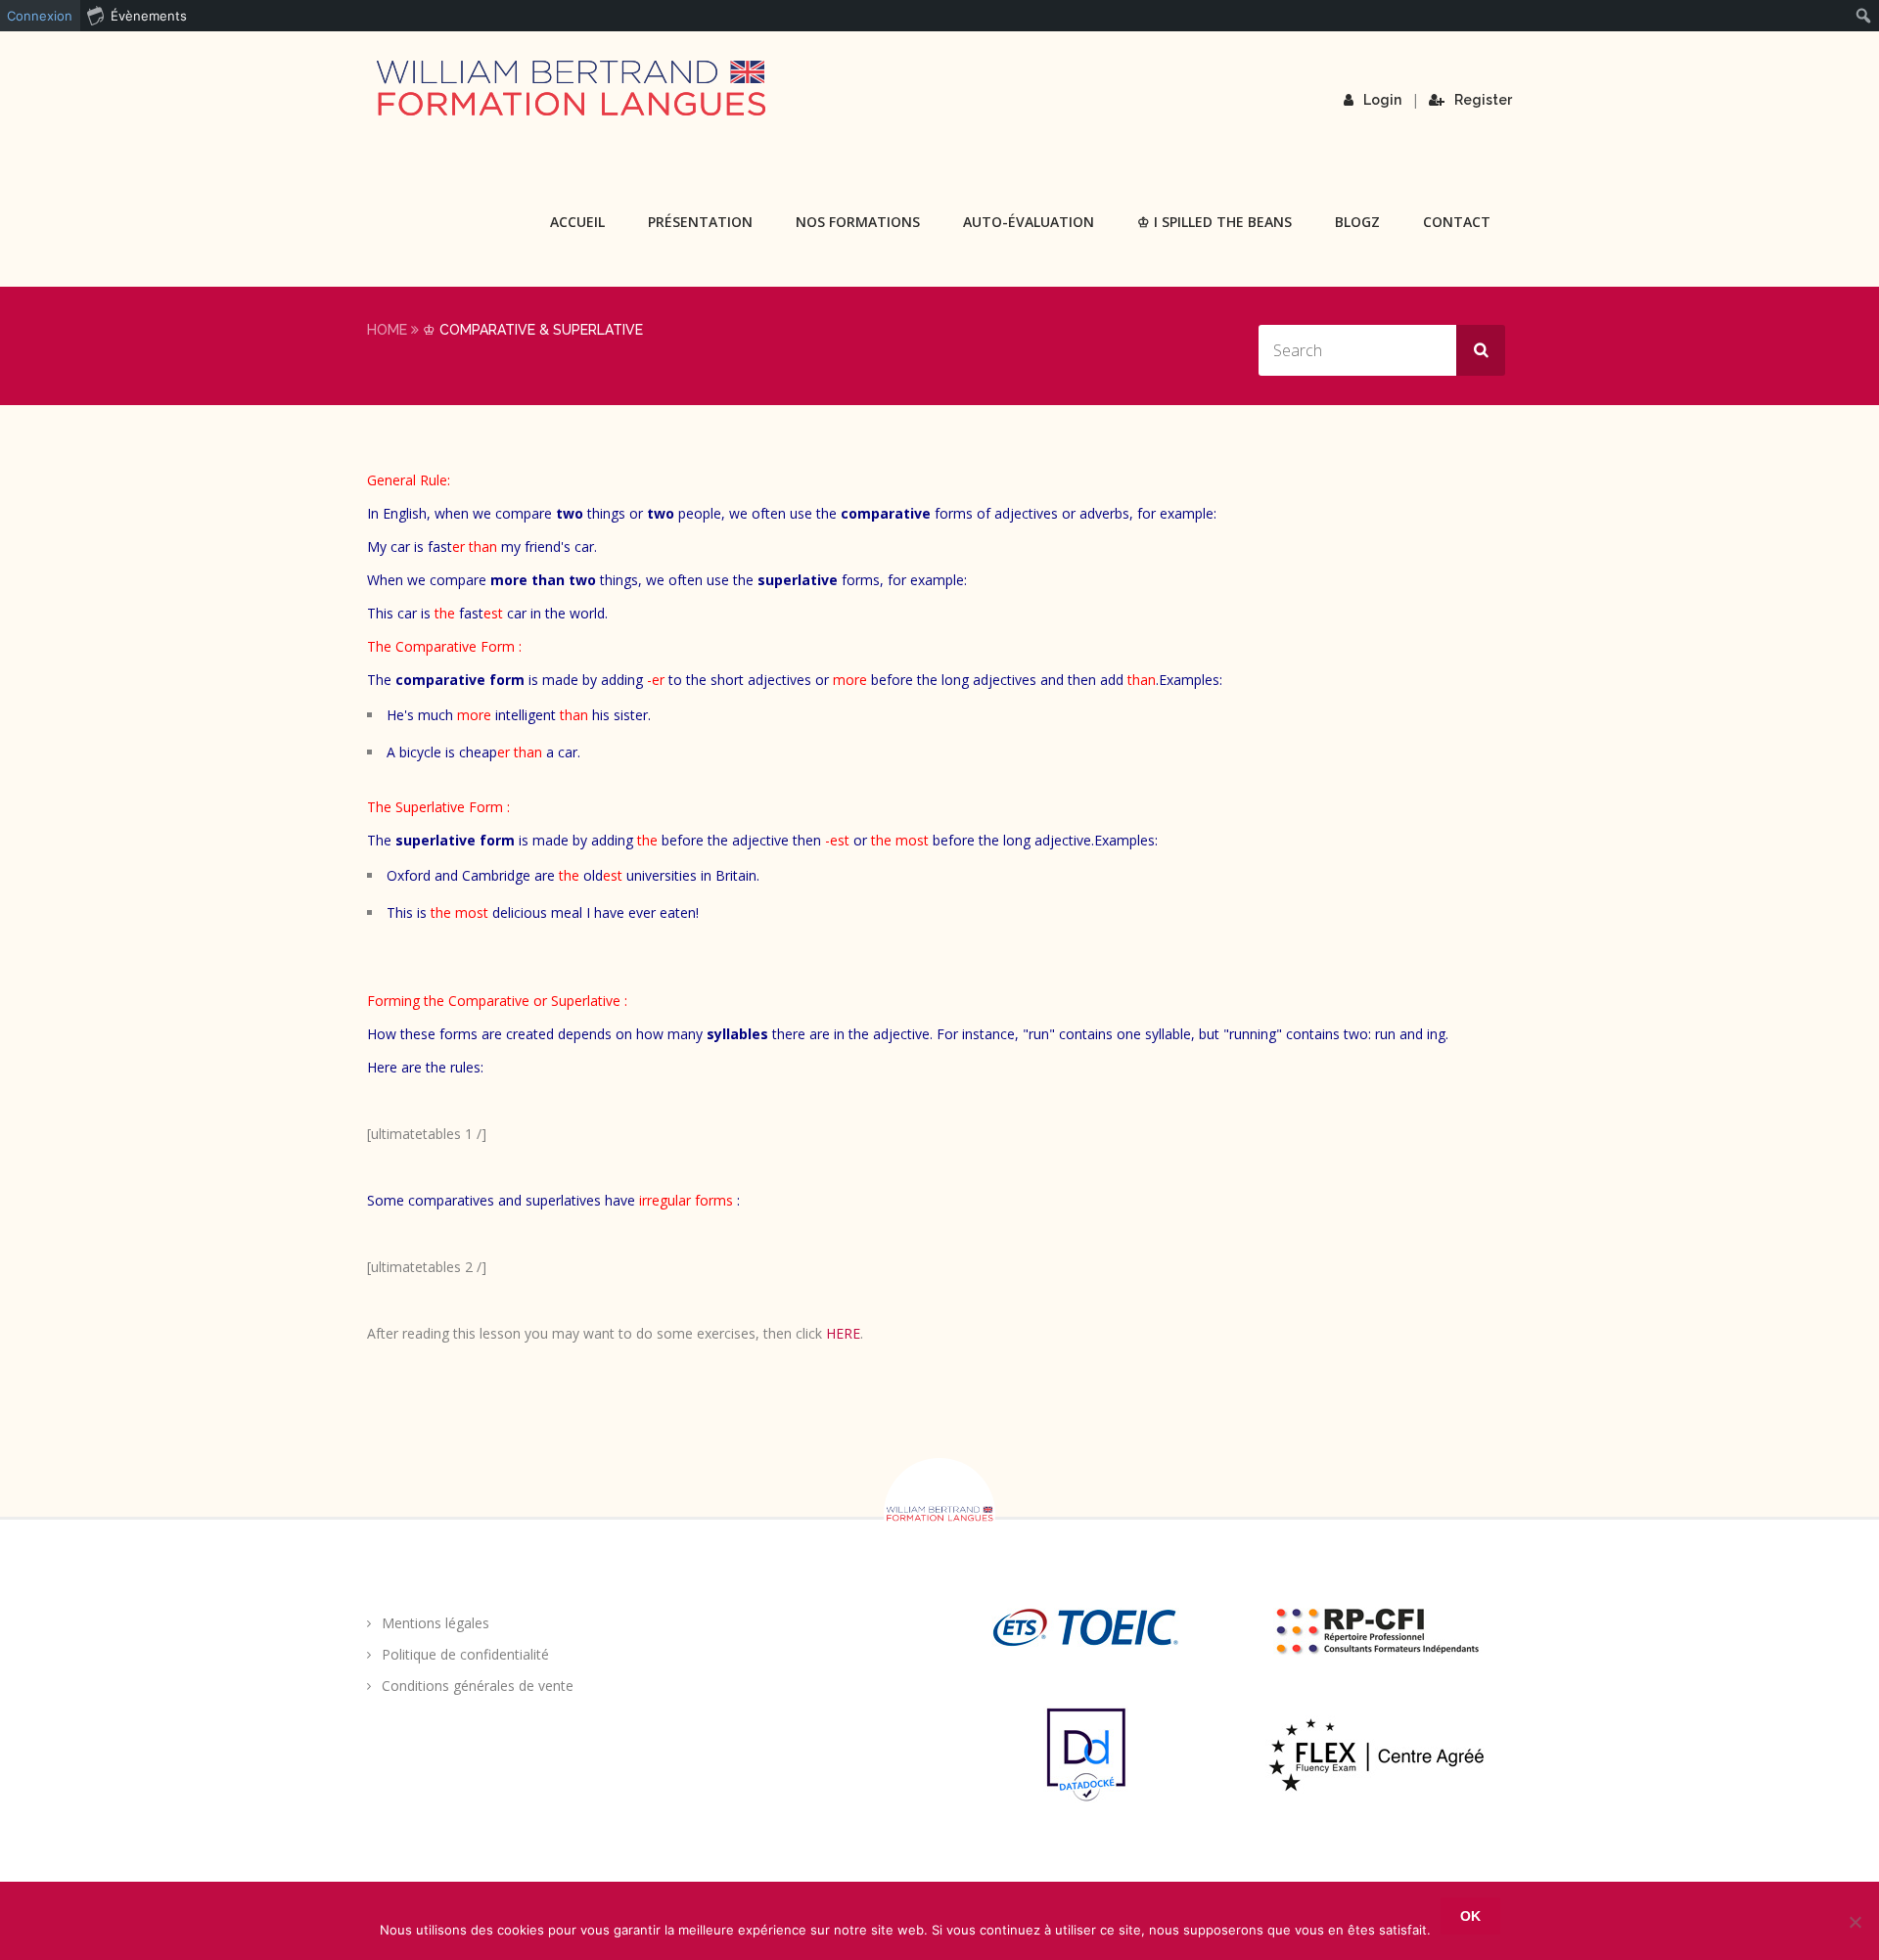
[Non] (1855, 1922)
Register (1483, 100)
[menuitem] (1864, 16)
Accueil (577, 222)
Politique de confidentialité (465, 1654)
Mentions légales (435, 1623)
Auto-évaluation (1029, 222)
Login (1382, 100)
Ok (1470, 1916)
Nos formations (858, 222)
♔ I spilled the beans (1214, 222)
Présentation (700, 222)
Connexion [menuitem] (40, 16)
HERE (843, 1333)
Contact (1457, 222)
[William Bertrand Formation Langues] (571, 88)
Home (387, 330)
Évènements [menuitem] (149, 16)
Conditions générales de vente (478, 1686)
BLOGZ (1357, 222)
